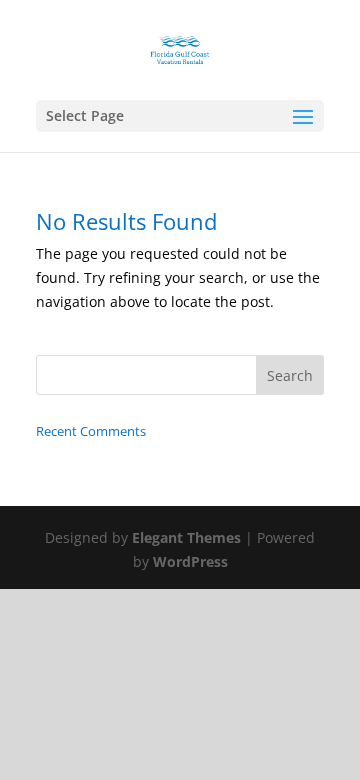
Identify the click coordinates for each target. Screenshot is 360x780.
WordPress (190, 561)
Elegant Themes (186, 537)
